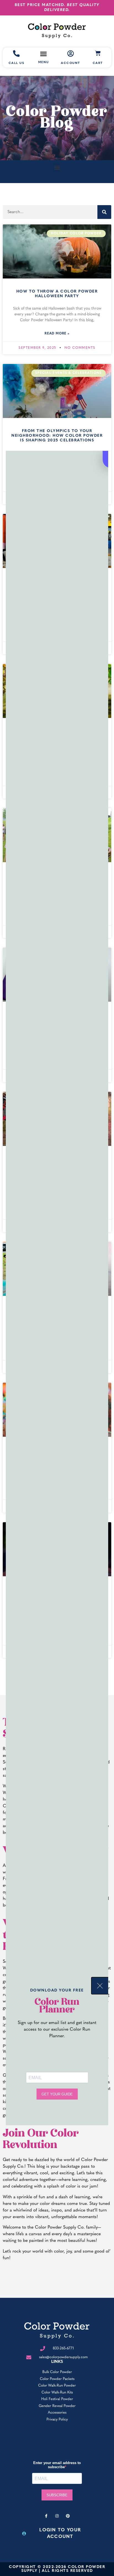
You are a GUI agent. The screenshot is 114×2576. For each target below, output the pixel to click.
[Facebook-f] (46, 2516)
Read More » (57, 334)
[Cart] (98, 53)
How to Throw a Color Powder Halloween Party (57, 294)
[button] (57, 167)
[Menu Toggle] (43, 54)
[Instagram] (57, 2516)
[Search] (104, 212)
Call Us (16, 63)
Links (57, 2362)
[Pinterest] (68, 2516)
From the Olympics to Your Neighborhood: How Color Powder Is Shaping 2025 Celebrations (57, 436)
